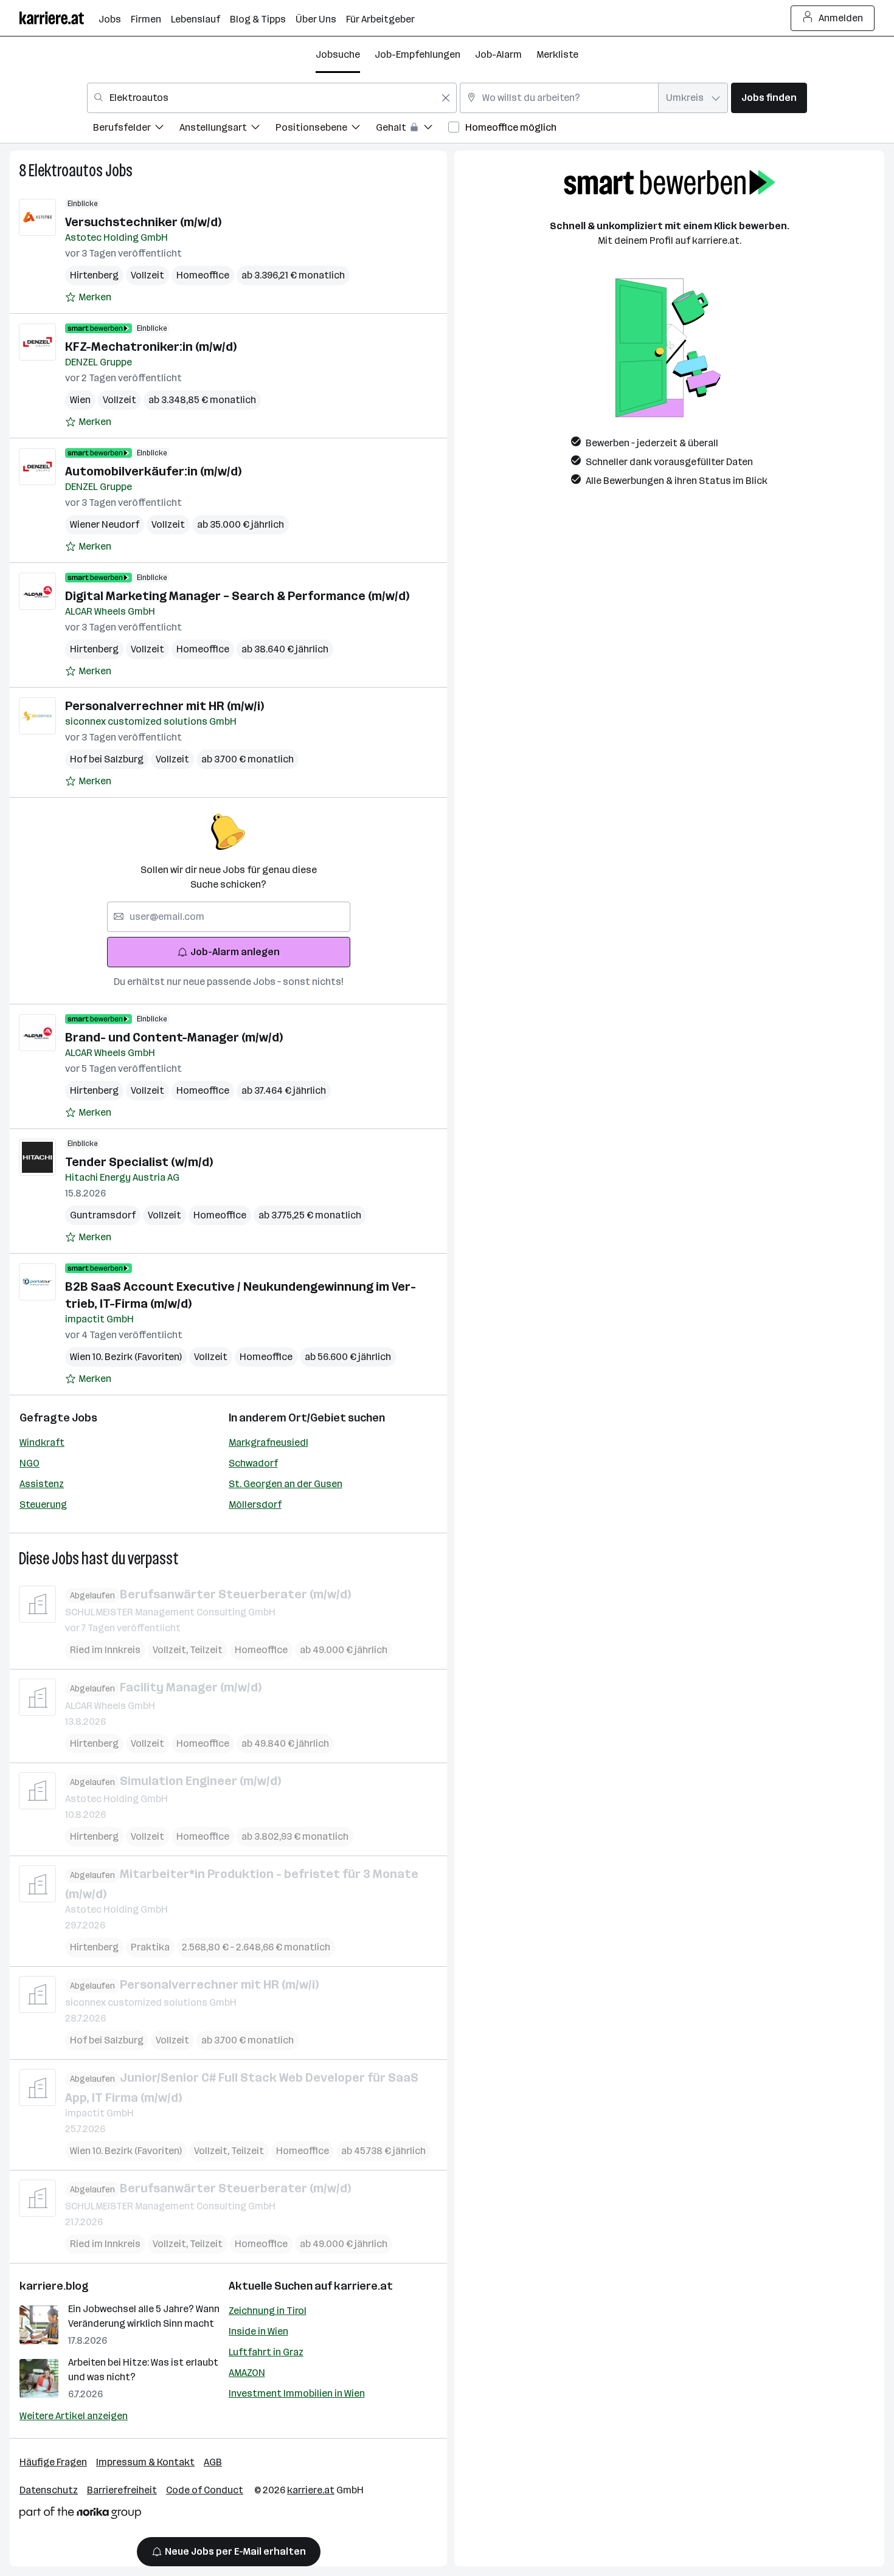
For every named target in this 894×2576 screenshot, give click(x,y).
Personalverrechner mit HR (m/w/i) (165, 706)
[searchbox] (229, 917)
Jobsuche (338, 54)
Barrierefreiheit (122, 2490)
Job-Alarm (498, 54)
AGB (213, 2462)
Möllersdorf (255, 1504)
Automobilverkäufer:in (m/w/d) (153, 471)
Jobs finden (769, 98)
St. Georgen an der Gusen (286, 1484)
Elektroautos (66, 171)
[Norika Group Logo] (80, 2515)
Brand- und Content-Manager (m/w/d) (174, 1037)
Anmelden (841, 18)
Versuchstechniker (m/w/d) (143, 222)
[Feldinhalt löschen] (446, 98)
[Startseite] (59, 18)
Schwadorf (253, 1463)
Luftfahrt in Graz (266, 2352)
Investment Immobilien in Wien (297, 2393)
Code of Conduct (205, 2490)
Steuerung (43, 1504)
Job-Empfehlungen (418, 54)
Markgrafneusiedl (269, 1442)
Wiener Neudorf (105, 524)
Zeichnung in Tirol (268, 2311)
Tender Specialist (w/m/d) (139, 1162)
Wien (80, 400)
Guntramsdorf (103, 1215)
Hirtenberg (94, 275)
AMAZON (247, 2373)
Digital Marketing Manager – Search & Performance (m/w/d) (237, 596)
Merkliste (557, 54)
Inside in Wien (258, 2331)
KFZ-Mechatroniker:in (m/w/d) (151, 347)
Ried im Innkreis (105, 1650)
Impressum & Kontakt (145, 2462)
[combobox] (272, 98)
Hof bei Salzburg (107, 759)
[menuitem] (136, 129)
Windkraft (42, 1442)
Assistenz (42, 1484)
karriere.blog (54, 2286)
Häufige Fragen (53, 2462)
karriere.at (363, 2286)
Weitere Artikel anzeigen (74, 2416)
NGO (29, 1463)
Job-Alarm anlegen (235, 952)
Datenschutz (49, 2490)
